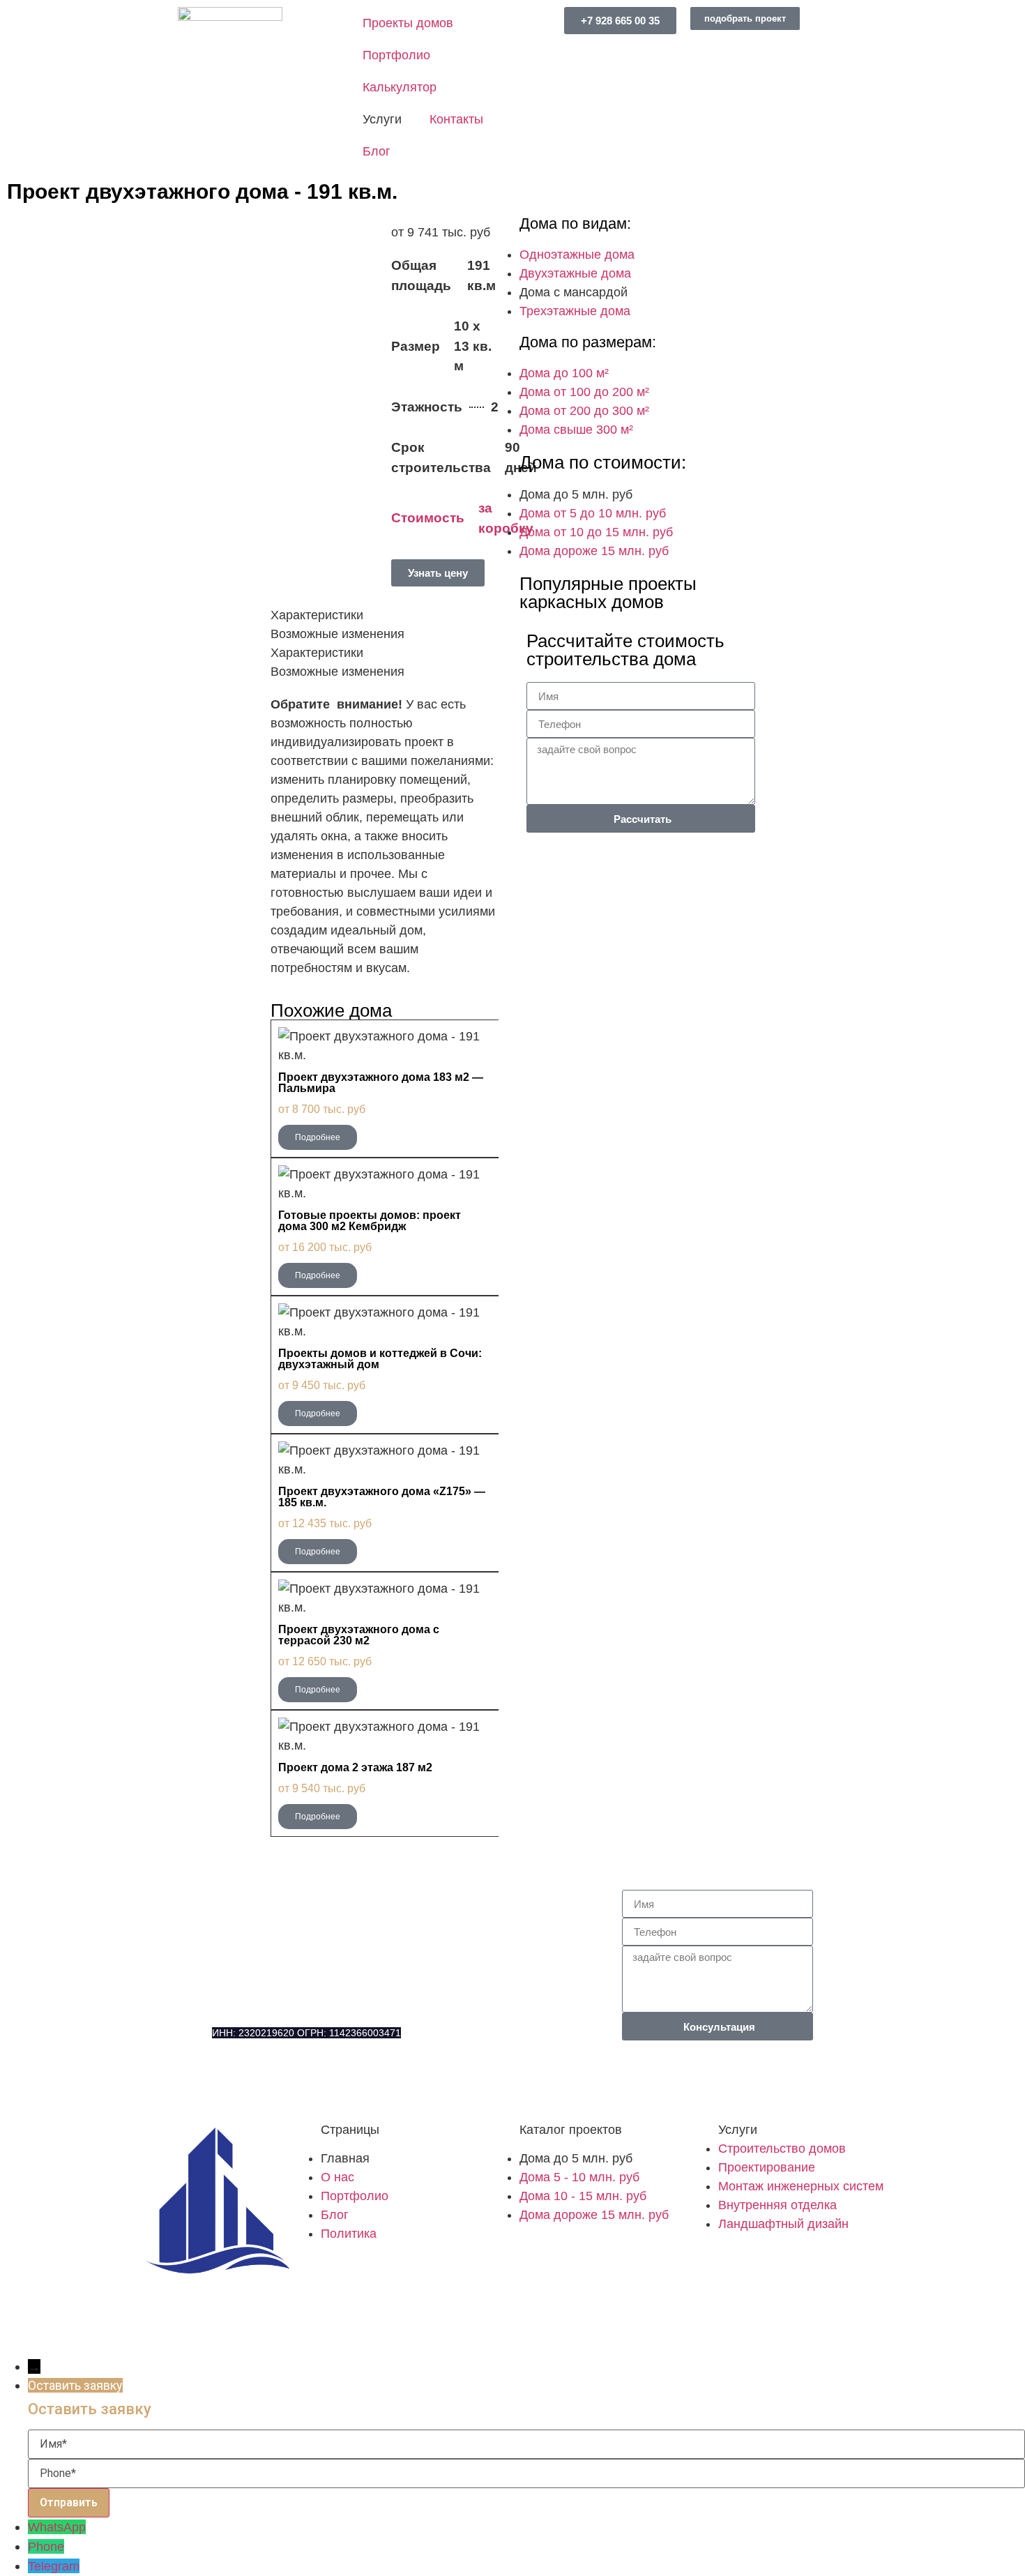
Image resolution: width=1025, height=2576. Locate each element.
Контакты (456, 119)
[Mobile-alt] (229, 2084)
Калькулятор (400, 87)
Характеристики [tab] (317, 615)
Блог (377, 151)
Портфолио (396, 55)
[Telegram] (306, 2084)
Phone (46, 2547)
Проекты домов (408, 23)
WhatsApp (57, 2527)
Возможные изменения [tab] (337, 634)
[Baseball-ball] (178, 2327)
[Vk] (139, 2327)
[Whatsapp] (268, 2084)
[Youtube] (216, 2327)
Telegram (54, 2566)
